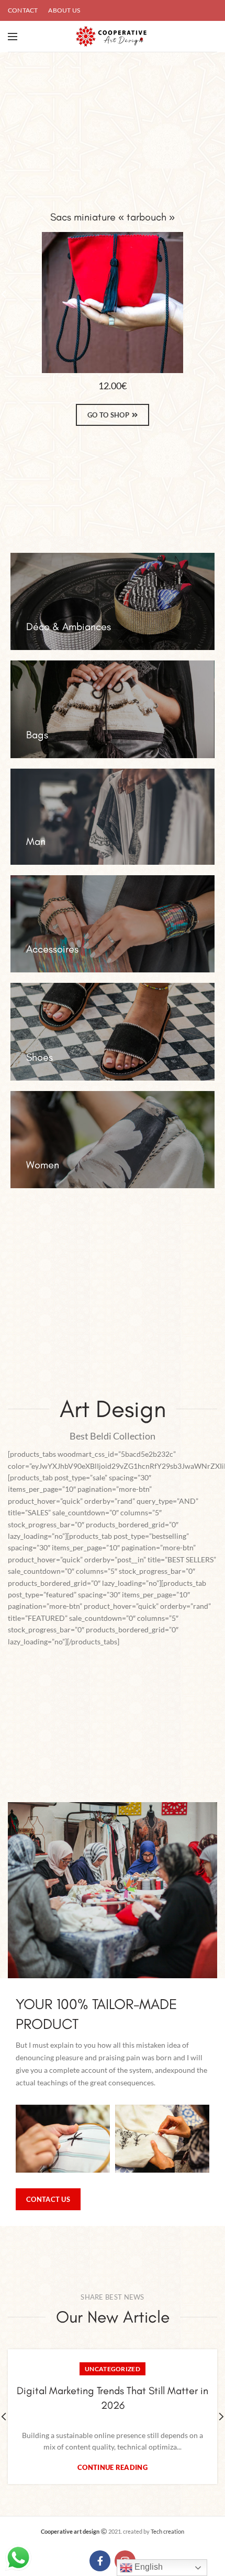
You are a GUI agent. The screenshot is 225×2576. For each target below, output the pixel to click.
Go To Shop (108, 415)
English (149, 2567)
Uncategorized (113, 2369)
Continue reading (113, 2468)
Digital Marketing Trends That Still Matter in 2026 (113, 2398)
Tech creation (167, 2531)
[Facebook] (100, 2561)
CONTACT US (48, 2199)
